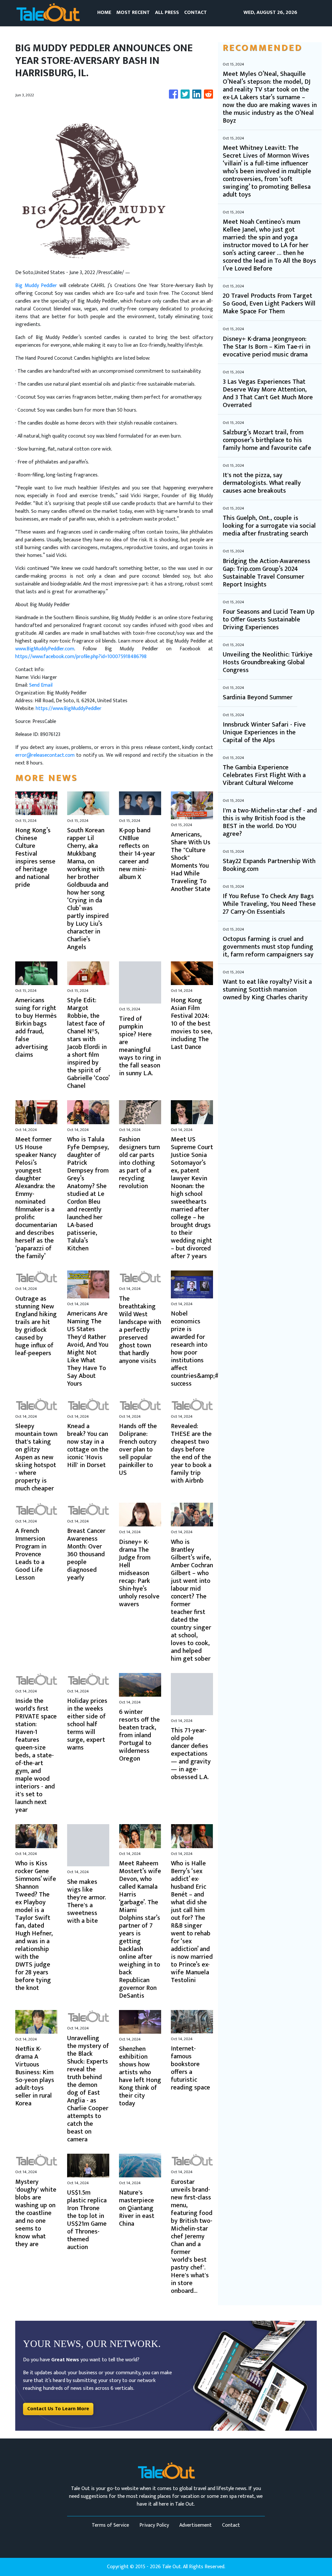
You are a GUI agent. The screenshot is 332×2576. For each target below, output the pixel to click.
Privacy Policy (154, 2525)
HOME (104, 12)
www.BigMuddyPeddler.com (45, 649)
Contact (231, 2525)
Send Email (41, 685)
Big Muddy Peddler (36, 286)
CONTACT (196, 12)
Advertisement (196, 2525)
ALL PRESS (167, 12)
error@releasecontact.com (45, 755)
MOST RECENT (133, 12)
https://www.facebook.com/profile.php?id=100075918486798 (81, 657)
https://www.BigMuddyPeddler (69, 709)
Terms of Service (110, 2525)
